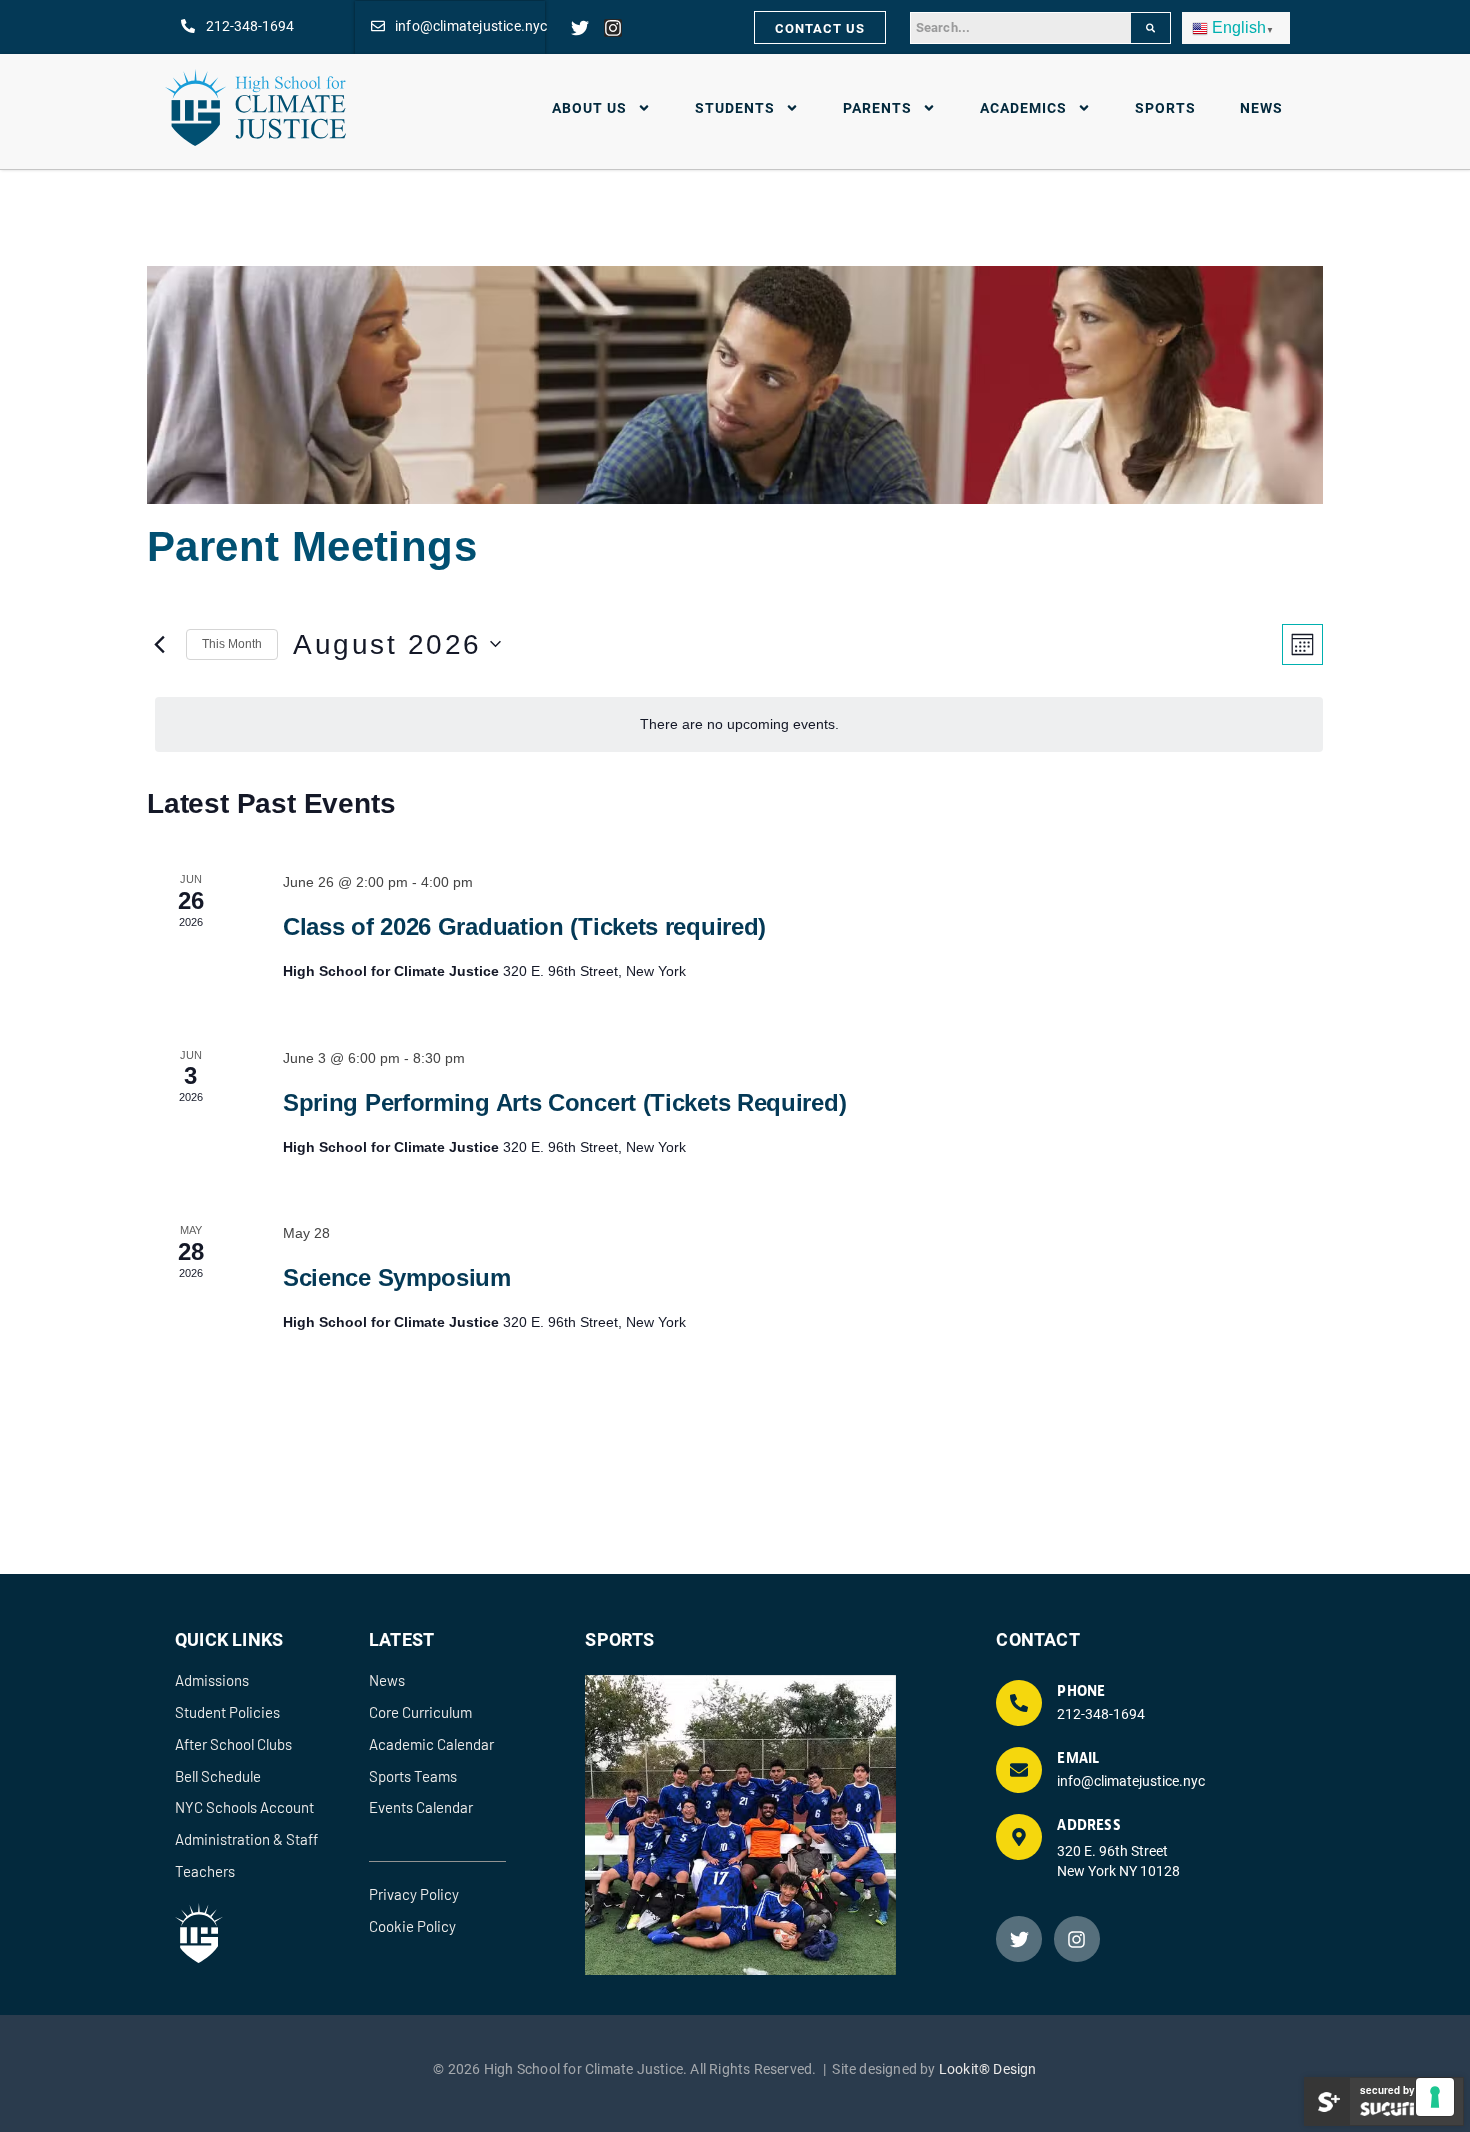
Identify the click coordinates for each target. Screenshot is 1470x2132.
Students (735, 107)
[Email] (1019, 1770)
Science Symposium (397, 1277)
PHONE (1081, 1691)
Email (1078, 1758)
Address (1088, 1825)
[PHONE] (1019, 1703)
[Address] (1019, 1837)
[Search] (1150, 28)
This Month (232, 644)
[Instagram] (613, 28)
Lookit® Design (988, 2069)
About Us (589, 107)
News (1261, 107)
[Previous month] (159, 644)
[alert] (739, 724)
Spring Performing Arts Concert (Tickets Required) (564, 1102)
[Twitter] (580, 28)
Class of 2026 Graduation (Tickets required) (524, 926)
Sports (1165, 107)
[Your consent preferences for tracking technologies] (1435, 2097)
